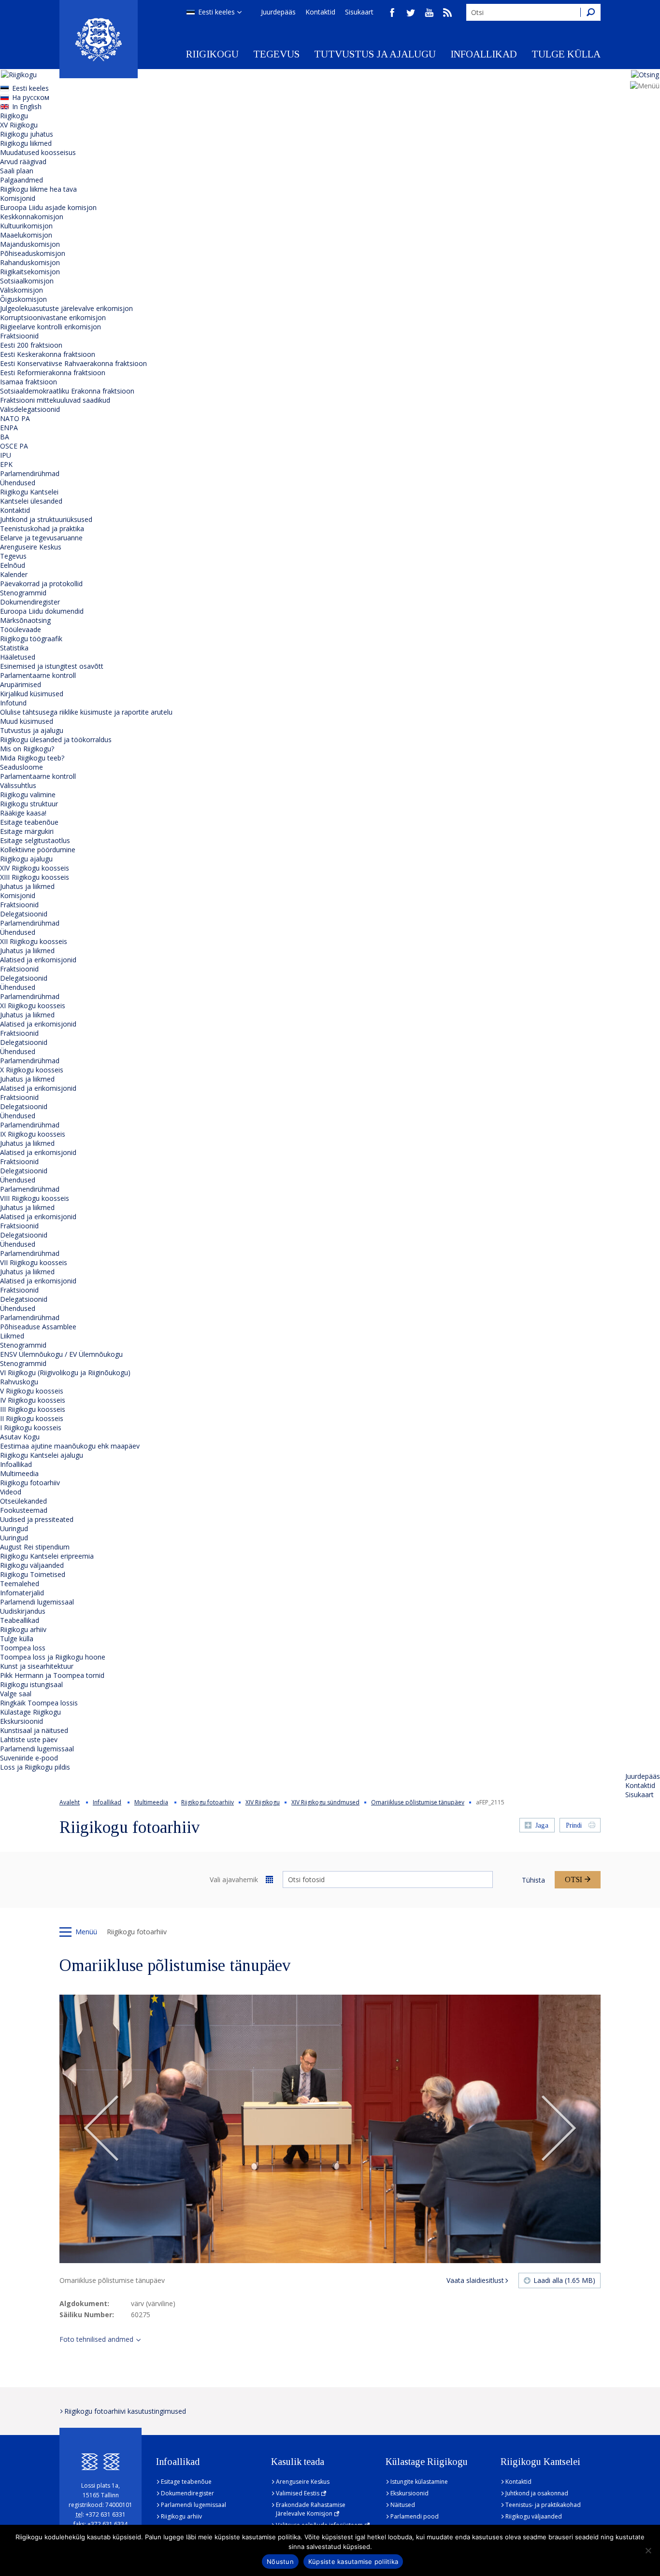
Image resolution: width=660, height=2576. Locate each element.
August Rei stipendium (35, 1547)
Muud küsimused (27, 721)
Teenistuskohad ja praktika (42, 528)
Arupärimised (21, 684)
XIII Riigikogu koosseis (35, 877)
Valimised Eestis (298, 2493)
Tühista (533, 1880)
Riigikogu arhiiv (23, 1629)
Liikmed (12, 1336)
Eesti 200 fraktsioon (31, 345)
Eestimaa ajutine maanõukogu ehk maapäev (70, 1446)
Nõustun (280, 2562)
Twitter (411, 13)
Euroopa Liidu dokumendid (42, 611)
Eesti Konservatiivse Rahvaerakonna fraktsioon (73, 363)
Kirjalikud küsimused (32, 694)
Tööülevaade (21, 629)
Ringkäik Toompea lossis (39, 1703)
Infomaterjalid (22, 1593)
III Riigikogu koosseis (33, 1409)
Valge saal (16, 1694)
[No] (648, 2550)
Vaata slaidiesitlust (475, 2280)
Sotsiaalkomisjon (27, 281)
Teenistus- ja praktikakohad (543, 2505)
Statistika (14, 648)
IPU (6, 455)
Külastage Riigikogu (30, 1712)
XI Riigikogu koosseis (33, 1006)
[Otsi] (590, 12)
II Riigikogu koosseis (32, 1418)
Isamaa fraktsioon (29, 382)
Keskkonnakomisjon (32, 217)
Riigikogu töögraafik (31, 639)
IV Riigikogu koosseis (33, 1400)
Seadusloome (22, 767)
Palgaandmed (22, 180)
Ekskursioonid (22, 1721)
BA (5, 437)
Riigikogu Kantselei (29, 492)
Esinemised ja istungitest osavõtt (52, 666)
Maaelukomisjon (26, 235)
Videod (11, 1492)
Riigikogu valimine (28, 795)
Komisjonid (18, 198)
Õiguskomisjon (23, 299)
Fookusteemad (24, 1510)
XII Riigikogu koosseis (34, 941)
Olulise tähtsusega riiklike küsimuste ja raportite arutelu (86, 712)
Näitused (403, 2505)
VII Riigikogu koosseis (34, 1262)
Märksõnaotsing (25, 620)
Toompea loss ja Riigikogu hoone (53, 1657)
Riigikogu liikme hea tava (38, 189)
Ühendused (18, 483)
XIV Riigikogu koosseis (35, 868)
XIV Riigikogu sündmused (325, 1802)
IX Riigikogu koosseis (33, 1134)
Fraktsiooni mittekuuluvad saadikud (55, 400)
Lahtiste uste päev (29, 1739)
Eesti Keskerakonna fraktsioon (48, 354)
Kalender (14, 574)
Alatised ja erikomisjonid (38, 960)
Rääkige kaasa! (23, 813)
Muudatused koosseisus (38, 152)
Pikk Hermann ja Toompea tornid (52, 1675)
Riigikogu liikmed (26, 143)
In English (27, 106)
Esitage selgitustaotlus (35, 840)
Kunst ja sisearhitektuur (37, 1666)
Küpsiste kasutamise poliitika (353, 2562)
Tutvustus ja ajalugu (375, 54)
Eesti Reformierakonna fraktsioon (53, 373)
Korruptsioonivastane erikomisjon (53, 317)
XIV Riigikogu (263, 1802)
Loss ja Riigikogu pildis (35, 1767)
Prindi (574, 1825)
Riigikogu (212, 54)
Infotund (13, 703)
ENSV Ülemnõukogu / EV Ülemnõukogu (61, 1354)
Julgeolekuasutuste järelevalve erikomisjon (66, 308)
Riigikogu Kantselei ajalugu (42, 1455)
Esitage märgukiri (27, 831)
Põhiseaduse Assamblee (38, 1327)
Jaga (542, 1825)
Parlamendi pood (415, 2516)
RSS (447, 13)
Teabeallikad (20, 1620)
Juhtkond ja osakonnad (537, 2493)
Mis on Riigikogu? (27, 749)
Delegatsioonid (24, 914)
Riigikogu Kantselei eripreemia (47, 1556)
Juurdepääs (278, 12)
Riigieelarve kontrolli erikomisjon (50, 327)
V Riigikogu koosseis (32, 1391)
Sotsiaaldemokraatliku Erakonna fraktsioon (67, 391)
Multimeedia (19, 1473)
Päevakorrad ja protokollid (41, 584)
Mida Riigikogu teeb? (32, 758)
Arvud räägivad (23, 162)
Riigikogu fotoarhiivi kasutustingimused (125, 2411)
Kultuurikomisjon (26, 226)
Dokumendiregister (30, 602)
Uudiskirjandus (23, 1611)
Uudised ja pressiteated (37, 1519)
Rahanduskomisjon (30, 262)
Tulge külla (566, 54)
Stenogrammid (23, 593)
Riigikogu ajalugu (26, 859)
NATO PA (15, 418)
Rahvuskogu (19, 1382)
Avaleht (70, 1802)
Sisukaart (359, 12)
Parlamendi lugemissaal (37, 1602)
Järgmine (559, 2129)
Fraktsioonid (19, 336)
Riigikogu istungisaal (31, 1684)
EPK (6, 464)
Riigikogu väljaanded (32, 1565)
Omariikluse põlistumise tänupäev (418, 1802)
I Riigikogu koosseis (31, 1428)
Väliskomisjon (22, 290)
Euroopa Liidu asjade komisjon (48, 207)
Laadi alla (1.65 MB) (564, 2280)
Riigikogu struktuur (29, 804)
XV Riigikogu (19, 125)
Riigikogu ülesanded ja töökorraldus (56, 739)
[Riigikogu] (99, 39)
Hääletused (18, 657)
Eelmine (101, 2129)
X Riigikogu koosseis (32, 1070)
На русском (31, 97)
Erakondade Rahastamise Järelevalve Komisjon (311, 2509)
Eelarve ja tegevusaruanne (41, 538)
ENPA (9, 428)
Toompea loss (23, 1648)
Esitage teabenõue (29, 822)
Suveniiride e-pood (29, 1758)
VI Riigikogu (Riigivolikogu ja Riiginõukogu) (65, 1372)
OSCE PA (14, 446)
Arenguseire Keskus (31, 547)
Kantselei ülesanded (31, 501)
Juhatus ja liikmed (27, 886)
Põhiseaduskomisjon (33, 253)
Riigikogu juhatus (27, 134)
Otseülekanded (23, 1501)
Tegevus (276, 54)
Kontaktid (320, 12)
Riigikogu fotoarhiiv (30, 1483)
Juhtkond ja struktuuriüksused (46, 519)
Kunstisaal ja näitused (34, 1730)
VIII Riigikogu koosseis (35, 1198)
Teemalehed (20, 1584)
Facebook (392, 13)
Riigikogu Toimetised (33, 1574)
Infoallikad (484, 54)
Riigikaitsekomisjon (30, 272)
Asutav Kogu (20, 1437)
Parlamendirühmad (30, 473)
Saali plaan (17, 171)
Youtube (429, 13)
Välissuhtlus (18, 785)
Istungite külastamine (419, 2482)
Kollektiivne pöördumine (38, 850)
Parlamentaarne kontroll (38, 675)
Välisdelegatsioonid (30, 409)
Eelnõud (13, 565)
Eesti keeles (216, 12)
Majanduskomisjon (30, 244)
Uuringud (14, 1528)
